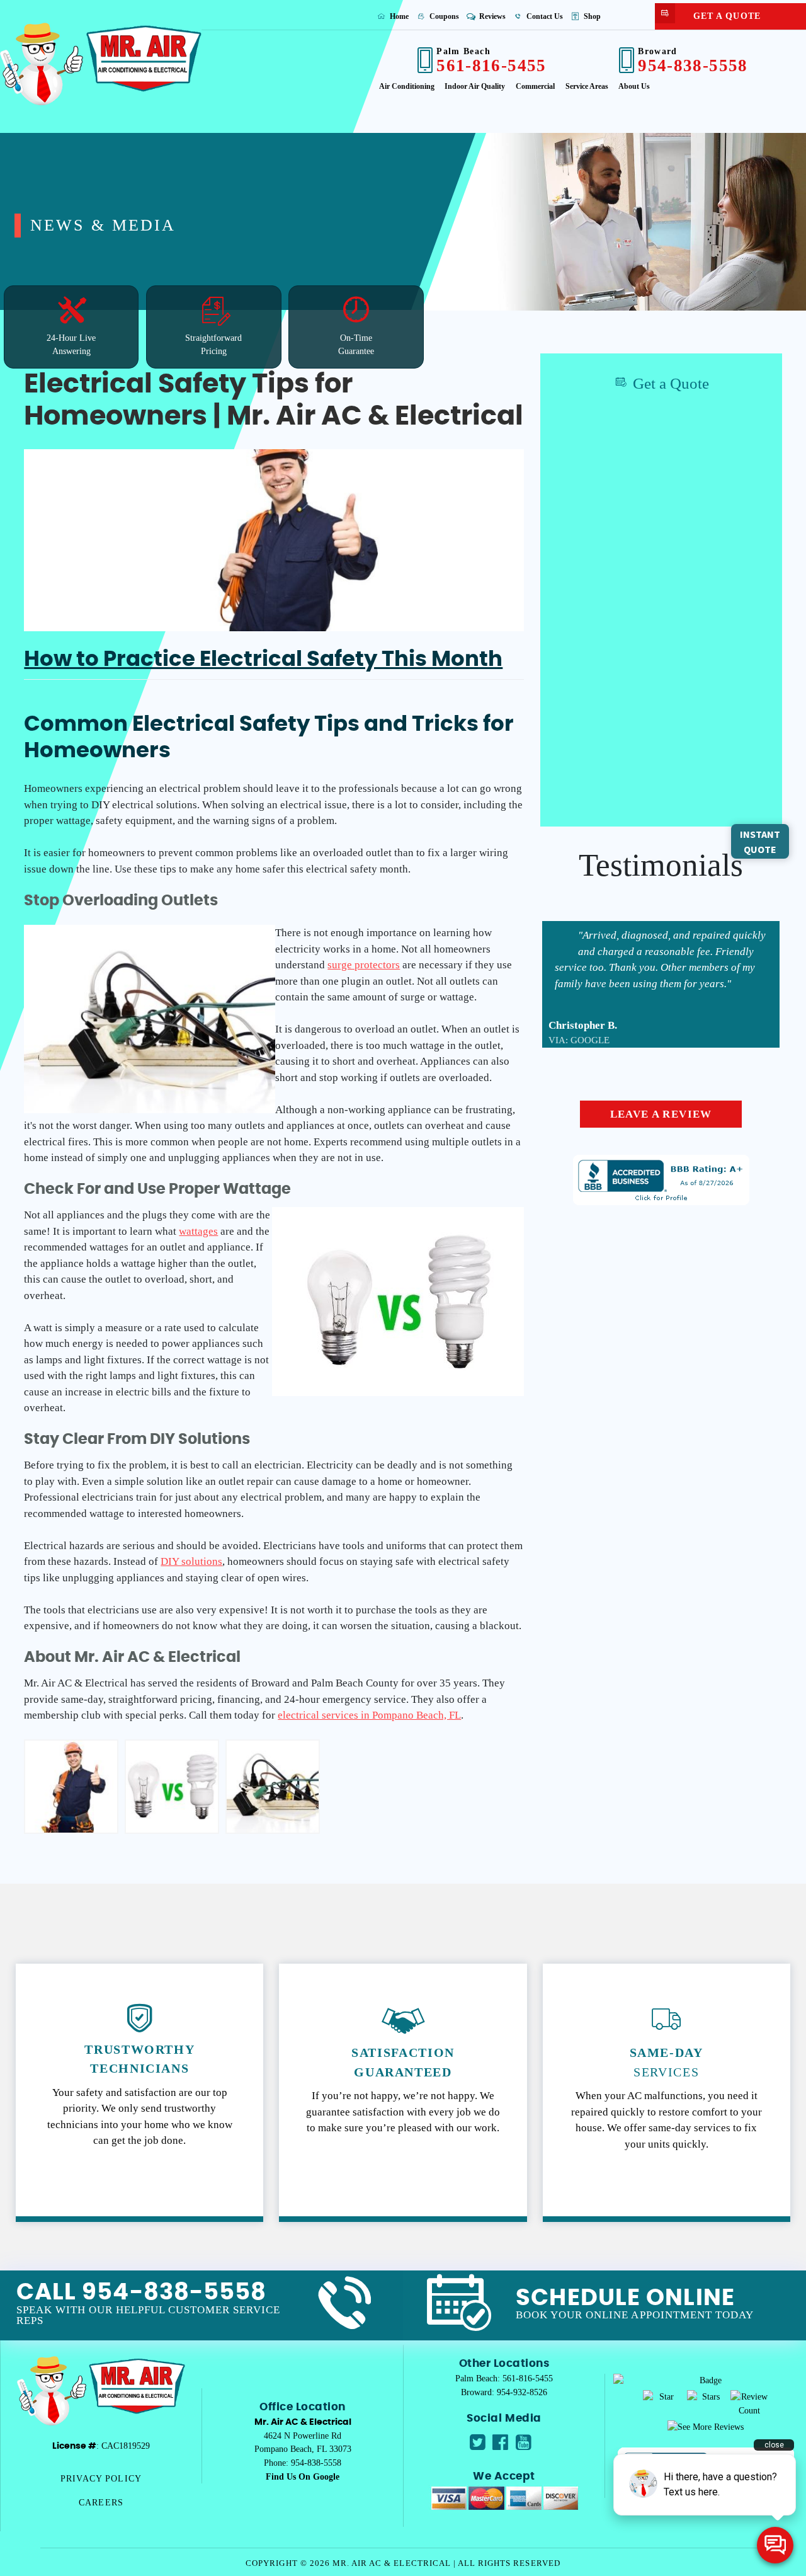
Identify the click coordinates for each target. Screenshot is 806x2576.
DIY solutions (191, 1561)
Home (398, 16)
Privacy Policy (101, 2478)
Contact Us (544, 16)
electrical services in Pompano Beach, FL (369, 1715)
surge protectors (364, 965)
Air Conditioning (407, 86)
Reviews (491, 16)
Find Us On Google (303, 2476)
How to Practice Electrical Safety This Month (263, 660)
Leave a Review (661, 1114)
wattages (198, 1231)
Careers (101, 2502)
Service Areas (587, 86)
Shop (591, 16)
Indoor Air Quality (475, 86)
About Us (634, 86)
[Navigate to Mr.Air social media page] (478, 2442)
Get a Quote (727, 16)
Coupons (443, 16)
